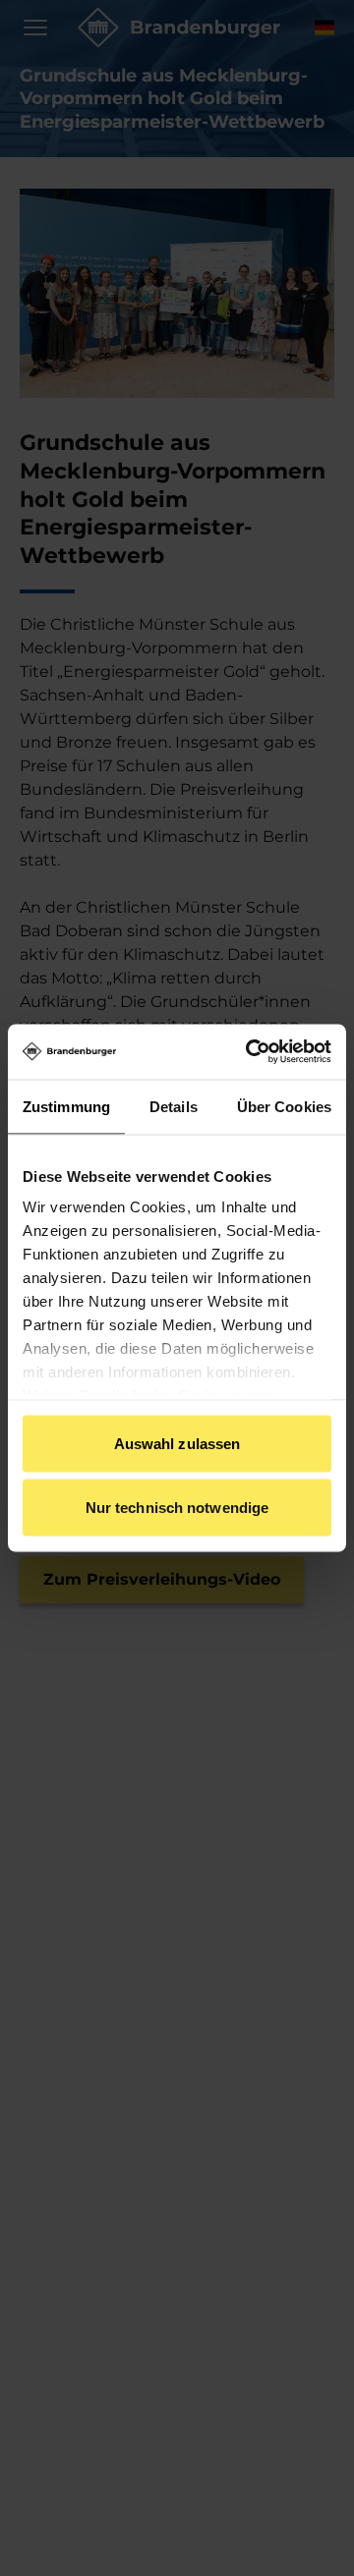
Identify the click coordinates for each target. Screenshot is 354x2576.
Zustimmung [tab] (66, 1106)
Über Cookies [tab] (284, 1106)
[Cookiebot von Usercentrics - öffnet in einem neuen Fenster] (250, 1052)
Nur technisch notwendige (177, 1508)
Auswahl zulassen (177, 1443)
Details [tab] (174, 1106)
